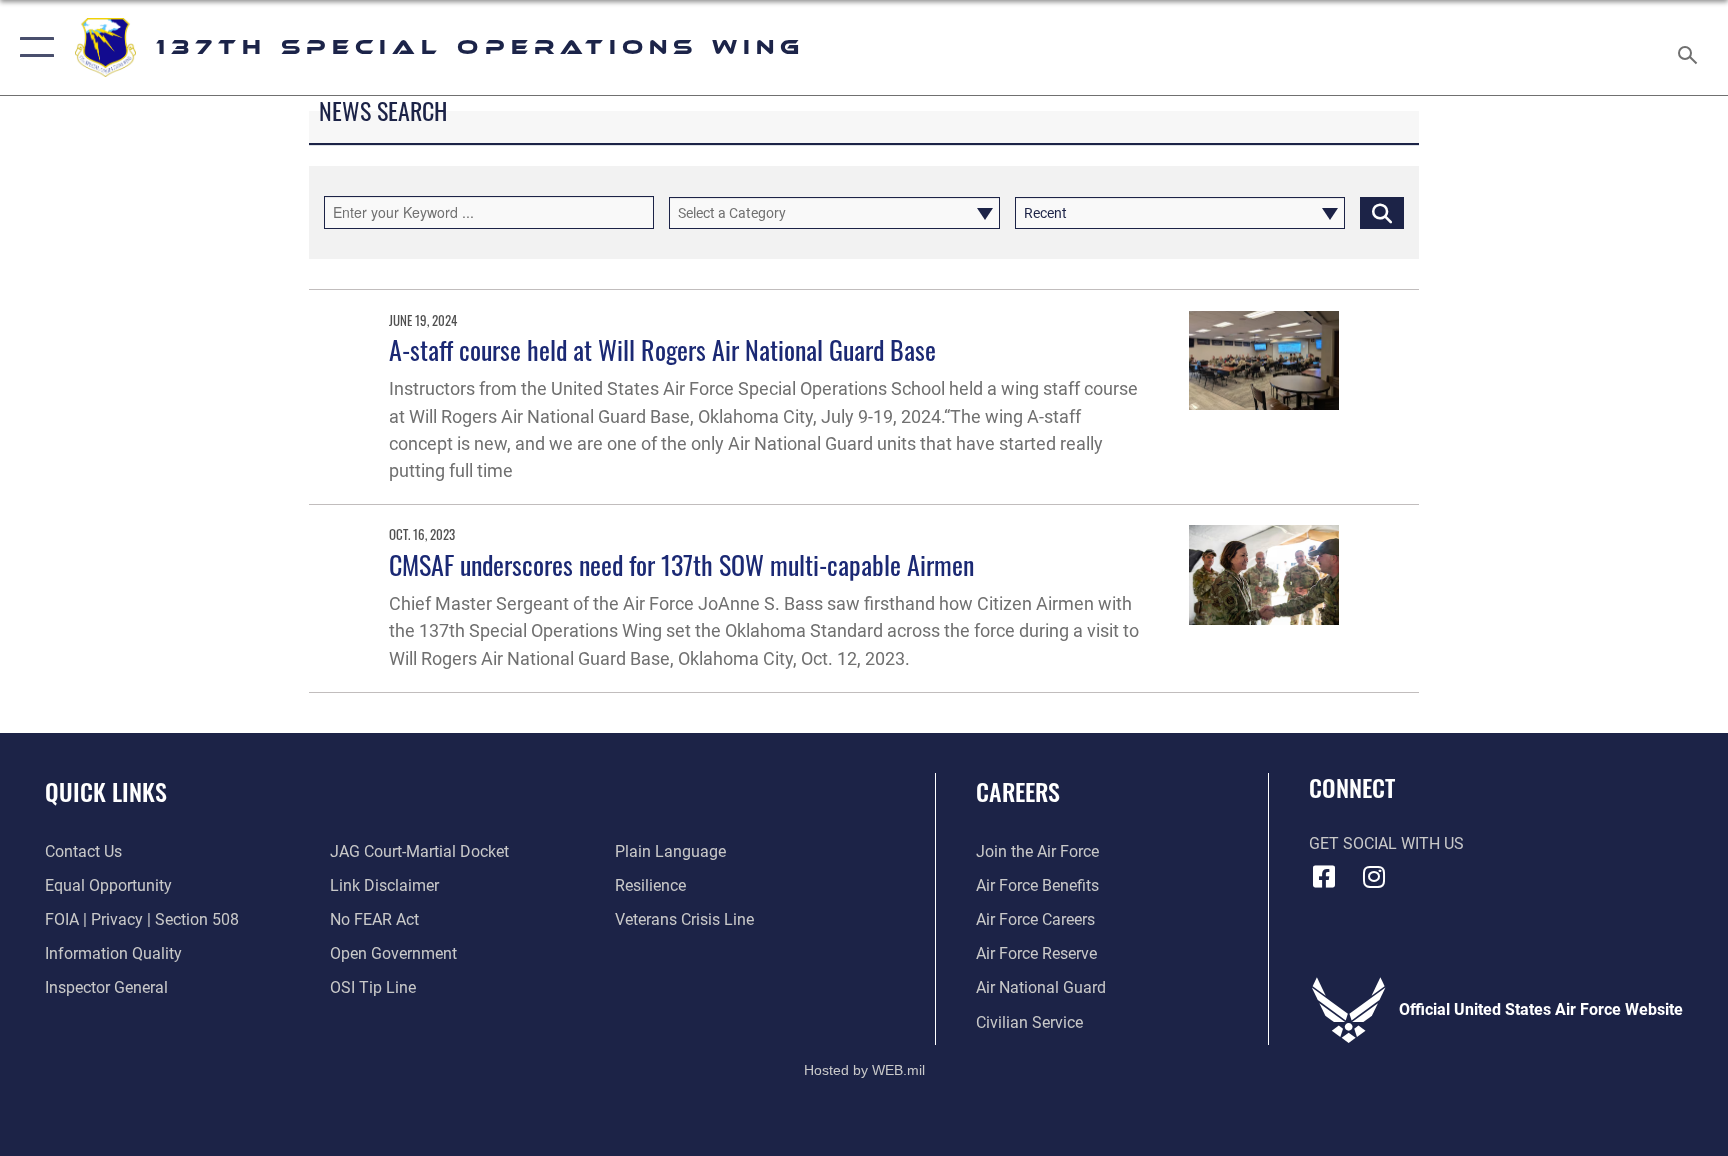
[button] (32, 47)
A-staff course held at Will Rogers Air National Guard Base (662, 349)
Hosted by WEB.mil (864, 1070)
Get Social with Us (1386, 843)
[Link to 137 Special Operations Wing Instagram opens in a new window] (1374, 877)
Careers (1018, 791)
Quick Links (106, 791)
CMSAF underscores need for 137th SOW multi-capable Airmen (681, 564)
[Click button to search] (1382, 213)
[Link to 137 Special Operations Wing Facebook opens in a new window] (1324, 877)
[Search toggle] (1690, 47)
